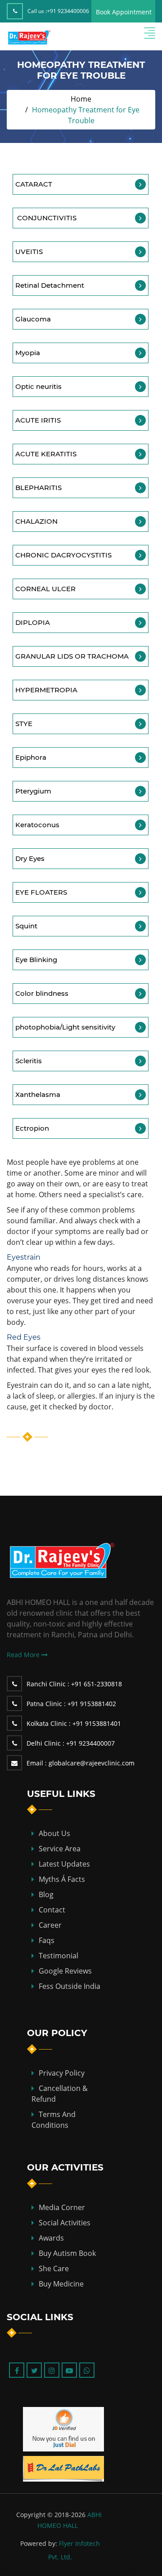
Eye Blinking (37, 960)
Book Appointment (124, 12)
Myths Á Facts (62, 1879)
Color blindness (42, 993)
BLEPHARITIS (38, 488)
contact (52, 1910)
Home (81, 99)
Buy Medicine (61, 2284)
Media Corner (62, 2207)
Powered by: (39, 2543)
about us (54, 1833)
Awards (51, 2238)
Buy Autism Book (67, 2253)
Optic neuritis (38, 386)
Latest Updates (64, 1864)
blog (46, 1894)
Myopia (28, 353)
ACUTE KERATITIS (46, 454)
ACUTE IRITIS (38, 420)
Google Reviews (65, 1971)
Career (50, 1925)
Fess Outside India (70, 1986)
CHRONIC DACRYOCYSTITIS (63, 555)
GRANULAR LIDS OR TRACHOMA (72, 656)
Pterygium (33, 791)
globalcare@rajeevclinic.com (81, 1763)
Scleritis (29, 1061)
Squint (26, 926)
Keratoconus (37, 825)
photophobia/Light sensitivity (65, 1027)
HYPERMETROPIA (46, 690)
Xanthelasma (38, 1094)
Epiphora (31, 757)
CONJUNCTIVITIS (46, 218)
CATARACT (34, 184)
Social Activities (65, 2223)
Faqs (47, 1940)
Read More (24, 1655)
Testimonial (58, 1956)
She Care (54, 2268)
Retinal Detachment (50, 285)
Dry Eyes (30, 858)
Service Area (60, 1849)
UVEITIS (29, 252)
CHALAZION (36, 521)
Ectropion (32, 1128)
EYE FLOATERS (41, 892)
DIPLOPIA (33, 622)
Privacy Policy (62, 2073)
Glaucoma (33, 319)
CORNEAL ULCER (45, 589)
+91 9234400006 (68, 11)
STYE (24, 724)
